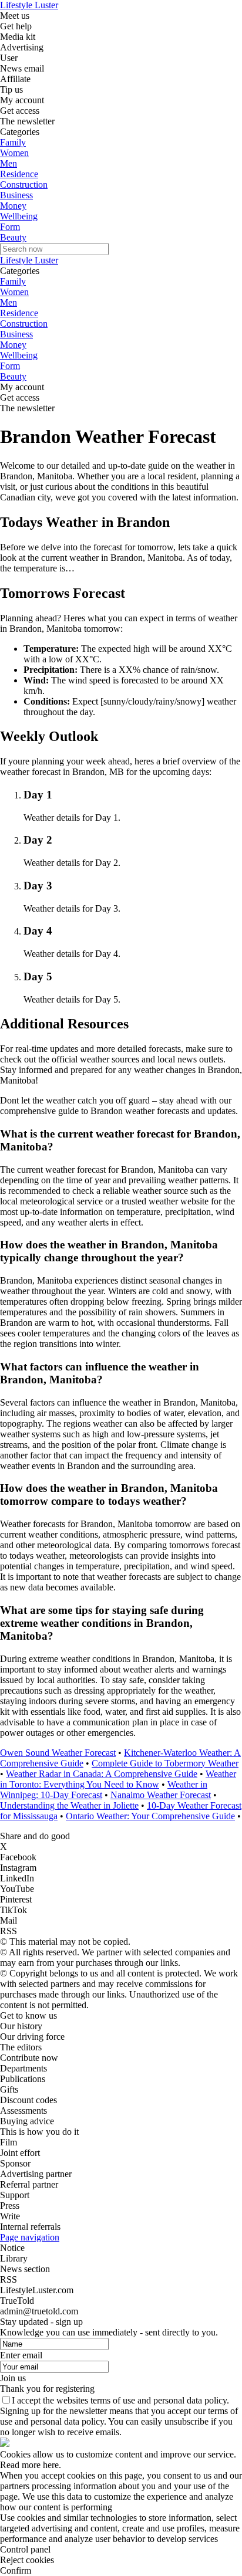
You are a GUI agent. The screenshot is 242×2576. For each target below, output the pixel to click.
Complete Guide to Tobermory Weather (165, 1763)
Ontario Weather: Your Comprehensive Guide (150, 1816)
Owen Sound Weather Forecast (58, 1753)
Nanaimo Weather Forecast (161, 1795)
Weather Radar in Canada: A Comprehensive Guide (102, 1774)
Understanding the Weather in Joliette (69, 1805)
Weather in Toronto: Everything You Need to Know (118, 1779)
